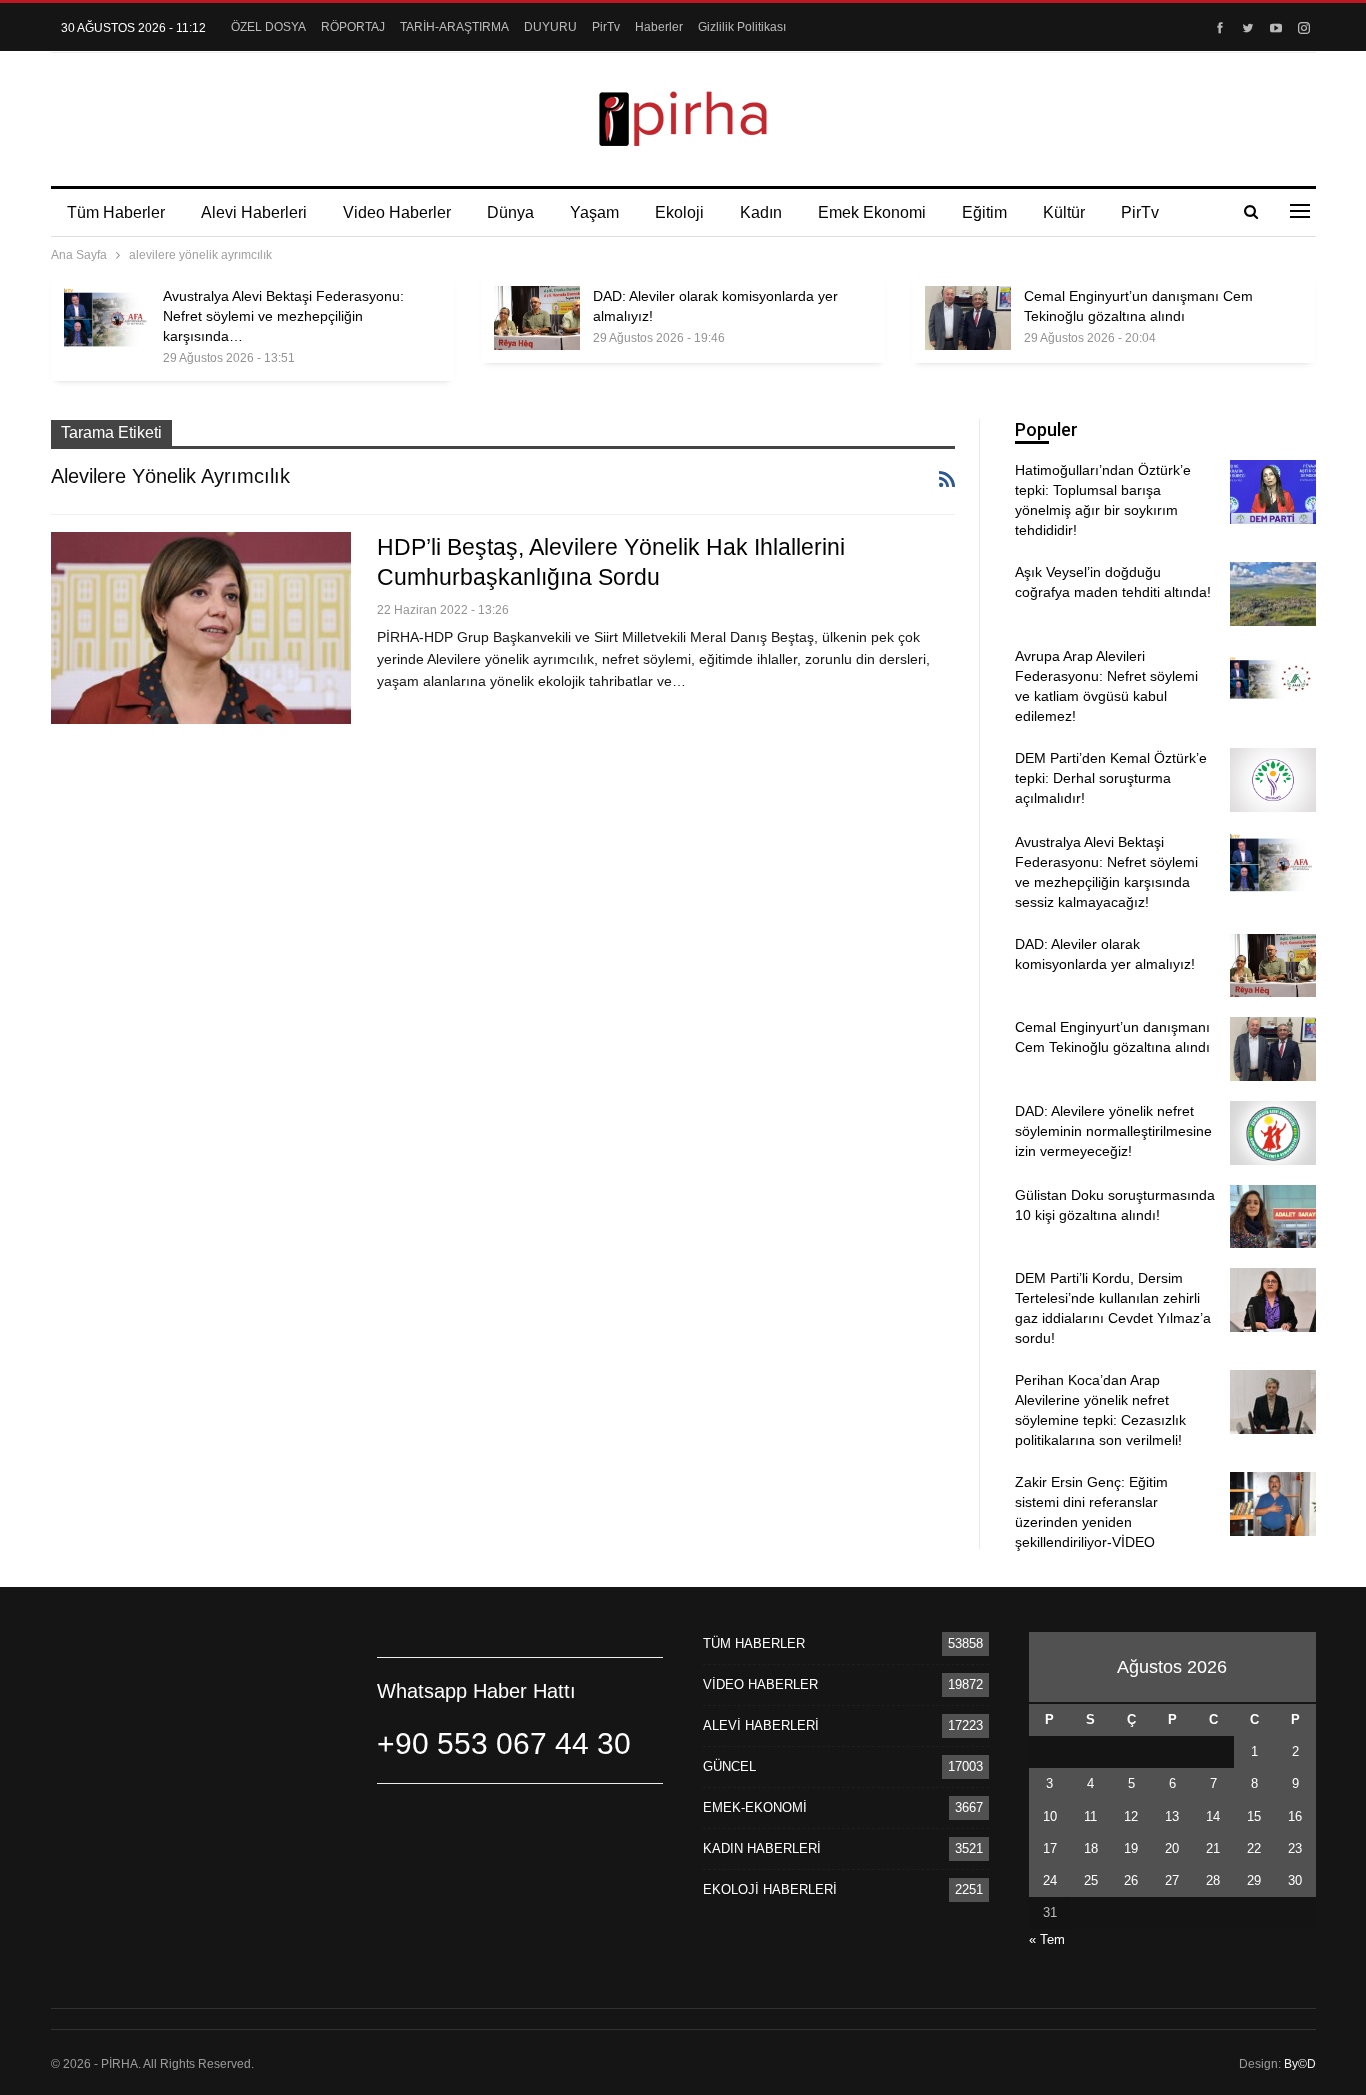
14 (1213, 1816)
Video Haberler (397, 212)
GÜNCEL (729, 1766)
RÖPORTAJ (353, 27)
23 (1295, 1848)
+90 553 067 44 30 (504, 1743)
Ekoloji (679, 212)
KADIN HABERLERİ (762, 1848)
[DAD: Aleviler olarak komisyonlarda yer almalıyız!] (537, 318)
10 (1050, 1816)
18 (1091, 1848)
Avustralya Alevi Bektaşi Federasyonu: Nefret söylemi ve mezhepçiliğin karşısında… (283, 316)
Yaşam (594, 212)
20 (1172, 1848)
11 (1090, 1816)
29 (1254, 1880)
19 (1131, 1848)
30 (1295, 1880)
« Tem (1047, 1939)
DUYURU (550, 27)
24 (1050, 1880)
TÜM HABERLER (754, 1643)
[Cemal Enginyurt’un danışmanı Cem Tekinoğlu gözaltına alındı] (968, 318)
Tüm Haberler (116, 212)
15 (1254, 1816)
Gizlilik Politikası (742, 27)
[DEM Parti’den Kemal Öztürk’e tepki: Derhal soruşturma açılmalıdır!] (1273, 780)
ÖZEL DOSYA (268, 27)
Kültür (1064, 212)
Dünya (510, 212)
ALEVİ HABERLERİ (761, 1725)
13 (1172, 1816)
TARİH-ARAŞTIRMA (454, 27)
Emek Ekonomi (872, 212)
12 (1131, 1816)
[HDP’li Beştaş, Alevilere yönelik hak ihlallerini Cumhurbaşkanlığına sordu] (201, 628)
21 (1213, 1848)
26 (1131, 1880)
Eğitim (984, 212)
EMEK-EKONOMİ (755, 1807)
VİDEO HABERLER (760, 1684)
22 (1254, 1848)
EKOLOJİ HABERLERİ (770, 1889)
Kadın (761, 212)
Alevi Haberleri (254, 212)
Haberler (659, 27)
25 (1091, 1880)
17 (1050, 1848)
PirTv (606, 27)
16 (1295, 1816)
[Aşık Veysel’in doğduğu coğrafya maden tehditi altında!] (1273, 594)
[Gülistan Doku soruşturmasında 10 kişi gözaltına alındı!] (1273, 1217)
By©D (1300, 2064)
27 (1172, 1880)
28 (1213, 1880)
